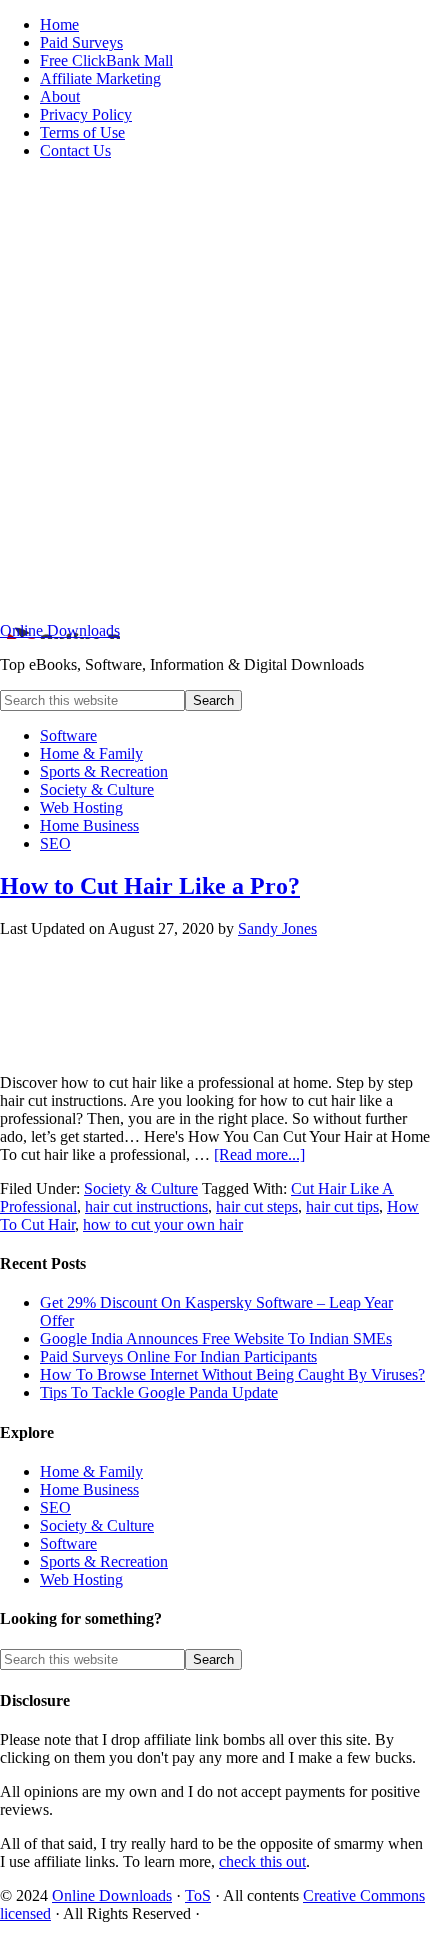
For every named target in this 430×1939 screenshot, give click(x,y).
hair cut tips (342, 1206)
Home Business (89, 1489)
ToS (198, 1895)
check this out (262, 1861)
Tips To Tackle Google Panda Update (159, 1392)
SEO (55, 1507)
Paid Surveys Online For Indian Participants (178, 1356)
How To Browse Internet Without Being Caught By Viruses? (232, 1374)
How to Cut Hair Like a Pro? (150, 886)
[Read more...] (259, 1154)
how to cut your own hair (163, 1224)
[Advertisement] (215, 391)
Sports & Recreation (104, 1561)
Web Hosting (81, 1579)
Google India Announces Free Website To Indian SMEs (216, 1338)
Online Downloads (60, 630)
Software (68, 1543)
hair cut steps (257, 1206)
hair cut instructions (146, 1206)
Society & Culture (141, 1188)
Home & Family (91, 1471)
